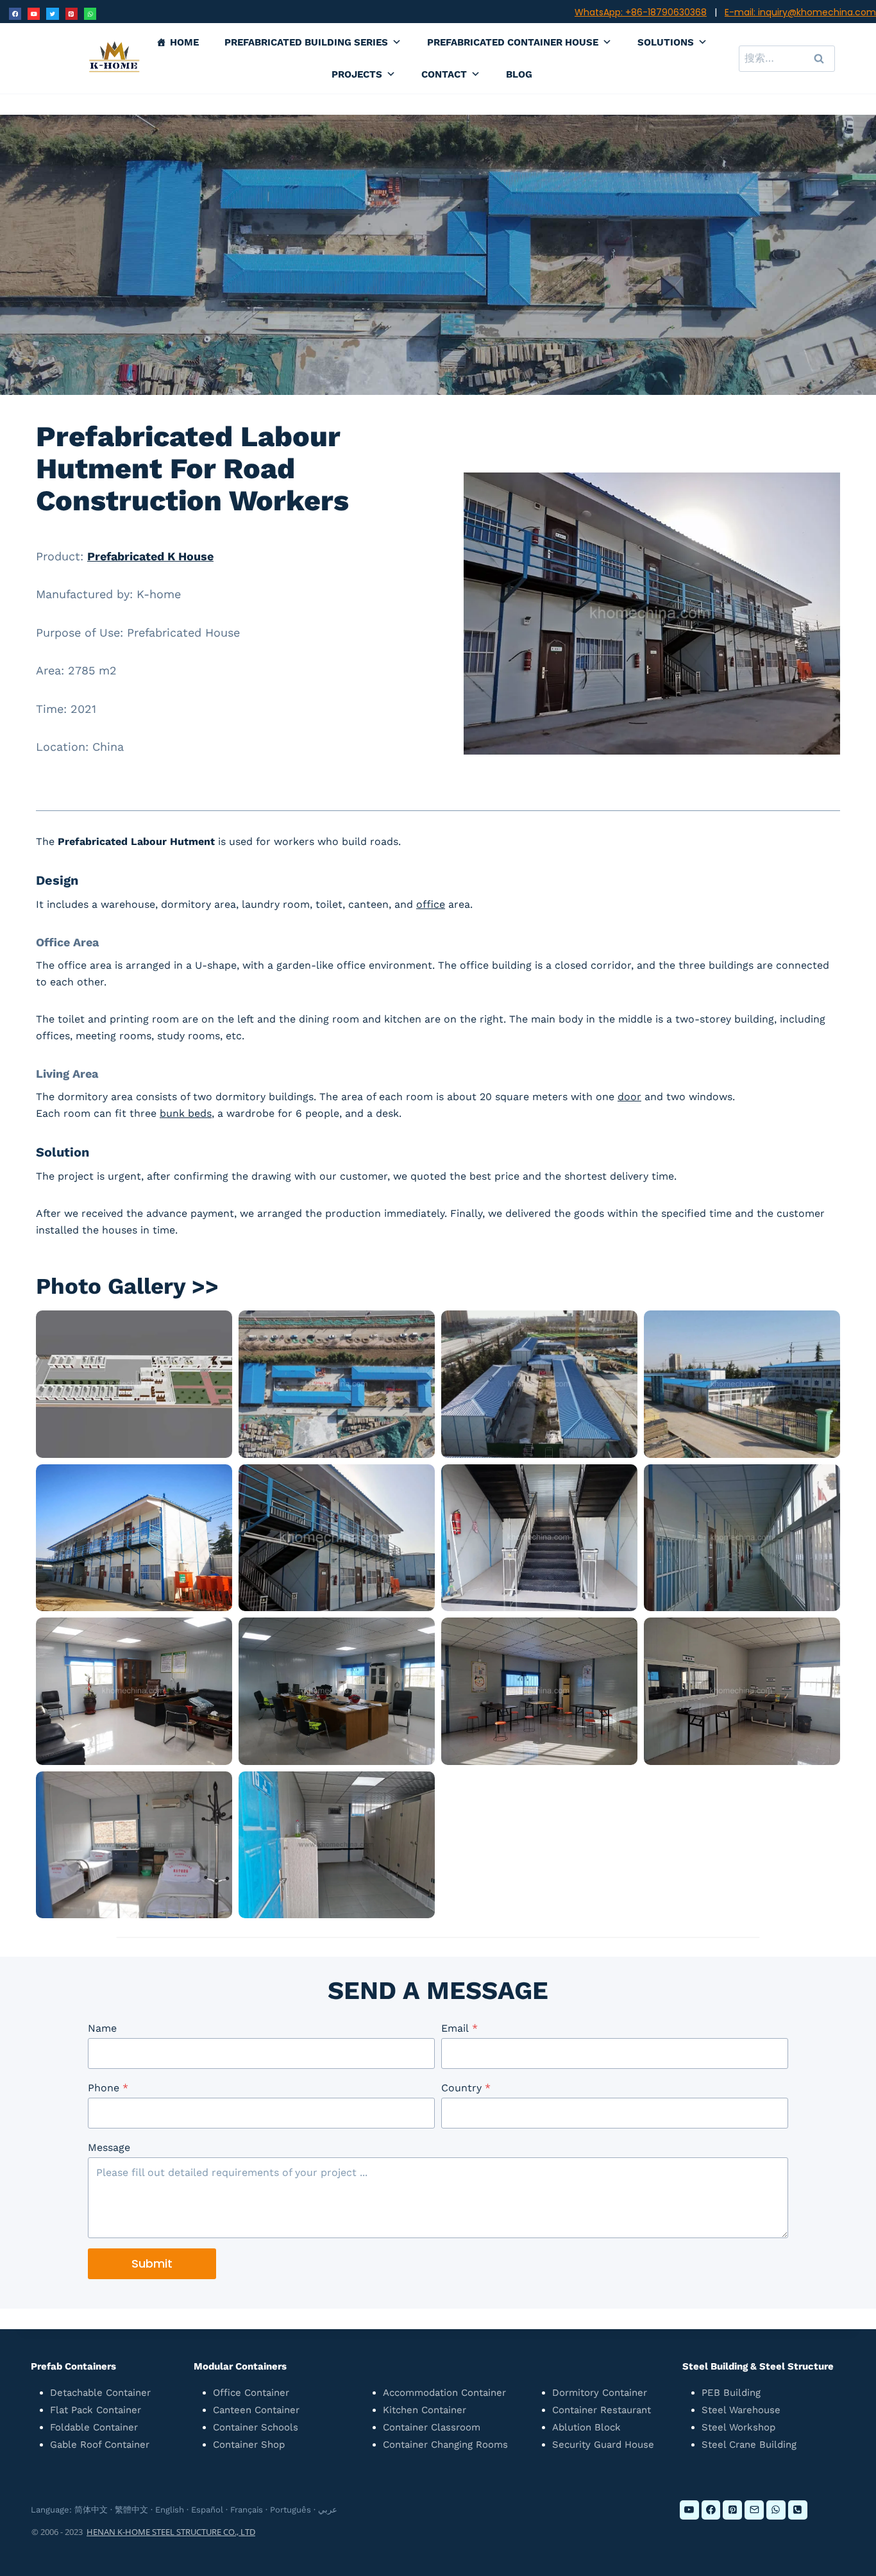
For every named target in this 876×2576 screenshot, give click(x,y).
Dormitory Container (600, 2393)
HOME (184, 42)
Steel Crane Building (749, 2445)
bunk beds (186, 1113)
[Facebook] (15, 14)
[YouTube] (34, 14)
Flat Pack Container (96, 2410)
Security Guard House (603, 2445)
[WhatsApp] (90, 14)
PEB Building (731, 2393)
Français (247, 2510)
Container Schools (256, 2427)
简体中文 (91, 2510)
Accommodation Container (444, 2393)
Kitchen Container (425, 2410)
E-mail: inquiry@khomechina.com (800, 12)
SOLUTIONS (666, 42)
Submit (152, 2263)
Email (459, 2028)
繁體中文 (131, 2510)
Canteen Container (256, 2410)
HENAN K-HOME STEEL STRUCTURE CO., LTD (171, 2532)
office (431, 904)
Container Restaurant (602, 2410)
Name (102, 2028)
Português (291, 2510)
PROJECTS (357, 74)
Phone (108, 2088)
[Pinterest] (72, 14)
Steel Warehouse (741, 2410)
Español (207, 2510)
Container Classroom (432, 2427)
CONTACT (444, 74)
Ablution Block (586, 2427)
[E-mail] (754, 2510)
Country (466, 2088)
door (629, 1097)
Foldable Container (94, 2427)
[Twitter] (52, 14)
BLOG (519, 74)
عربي (328, 2510)
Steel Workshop (738, 2427)
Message (109, 2147)
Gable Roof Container (100, 2445)
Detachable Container (100, 2393)
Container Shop (249, 2445)
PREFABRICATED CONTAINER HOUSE (513, 42)
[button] (134, 1384)
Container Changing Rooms (445, 2445)
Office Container (251, 2393)
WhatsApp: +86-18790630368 (641, 12)
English (170, 2510)
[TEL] (798, 2510)
